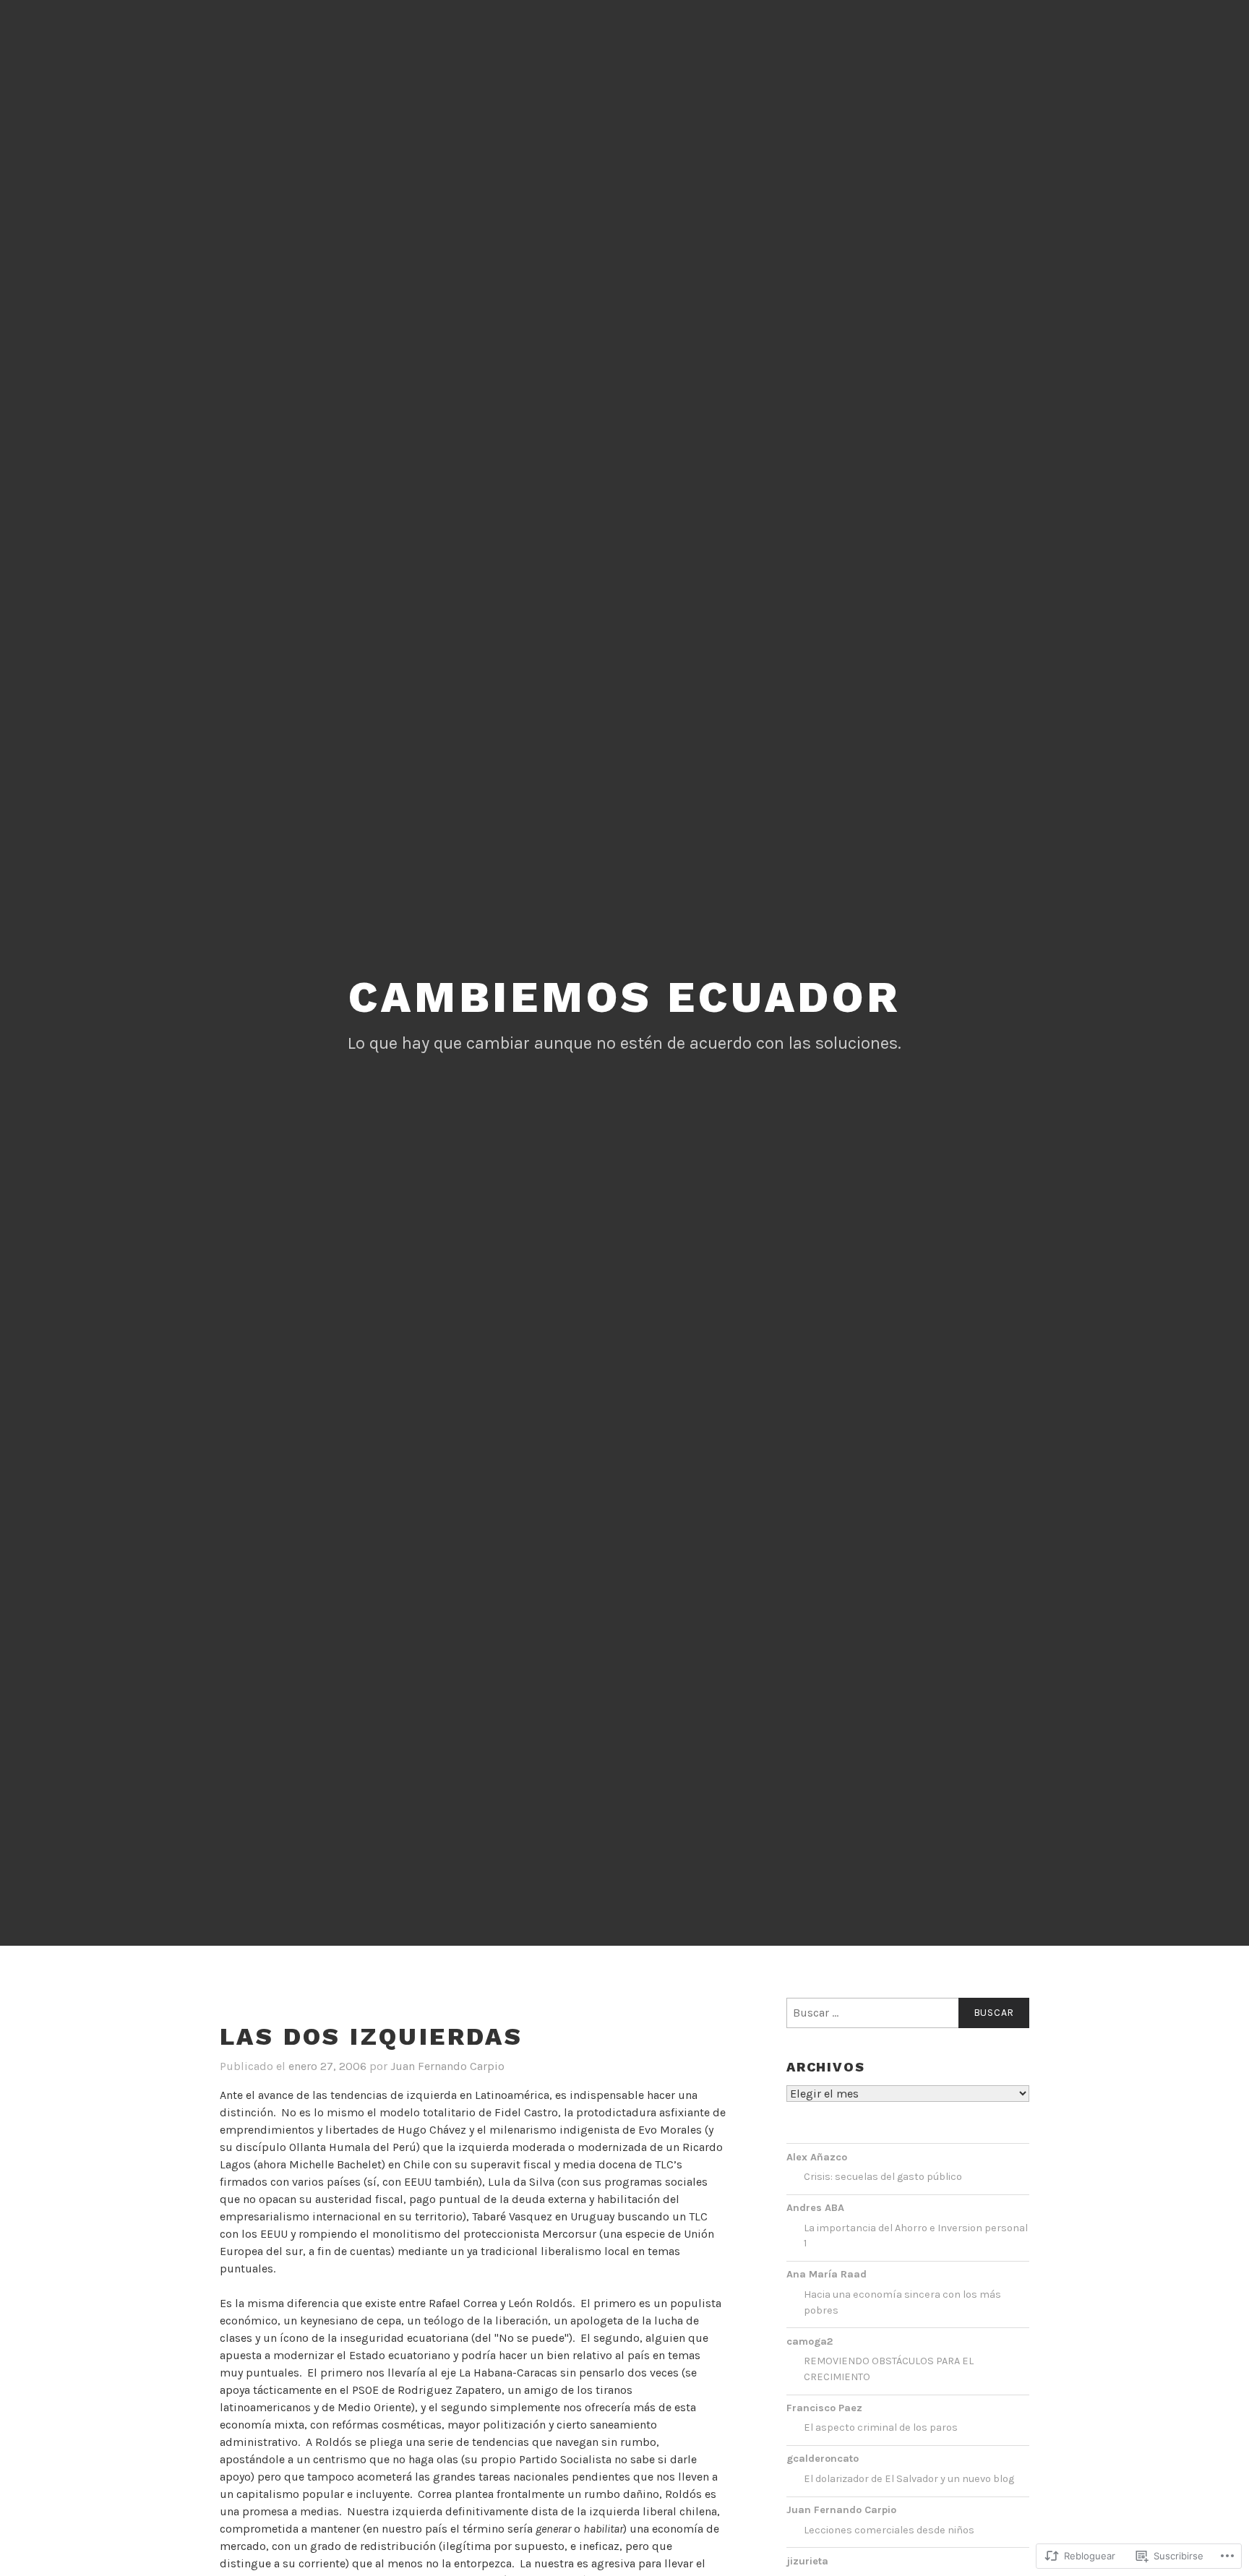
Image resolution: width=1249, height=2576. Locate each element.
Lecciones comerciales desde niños (889, 2530)
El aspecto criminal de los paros (881, 2427)
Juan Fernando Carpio (447, 2066)
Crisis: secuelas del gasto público (883, 2177)
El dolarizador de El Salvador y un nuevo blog (909, 2479)
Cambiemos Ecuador (624, 997)
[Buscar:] (908, 2013)
